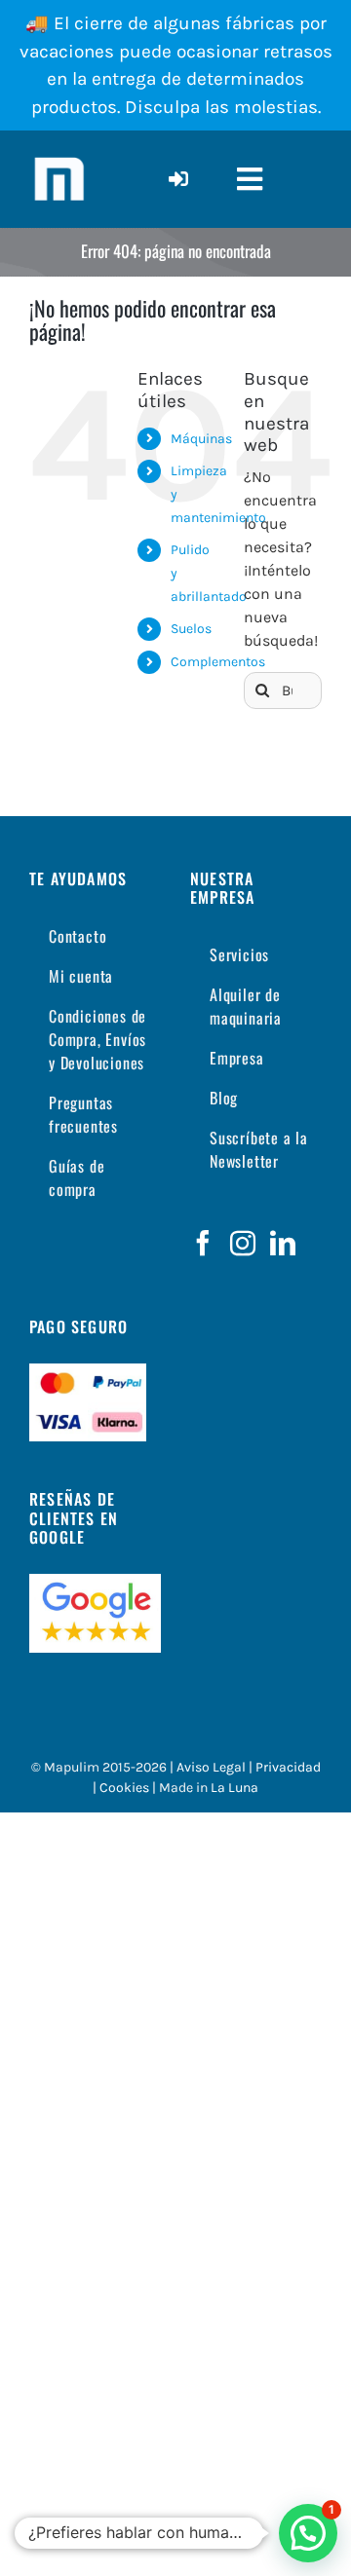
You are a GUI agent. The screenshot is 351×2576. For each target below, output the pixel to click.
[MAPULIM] (58, 157)
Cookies (124, 1788)
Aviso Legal (211, 1767)
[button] (308, 2533)
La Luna (234, 1788)
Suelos (191, 629)
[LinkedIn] (283, 1243)
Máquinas (201, 439)
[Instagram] (243, 1243)
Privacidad (288, 1767)
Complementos (218, 662)
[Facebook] (203, 1243)
